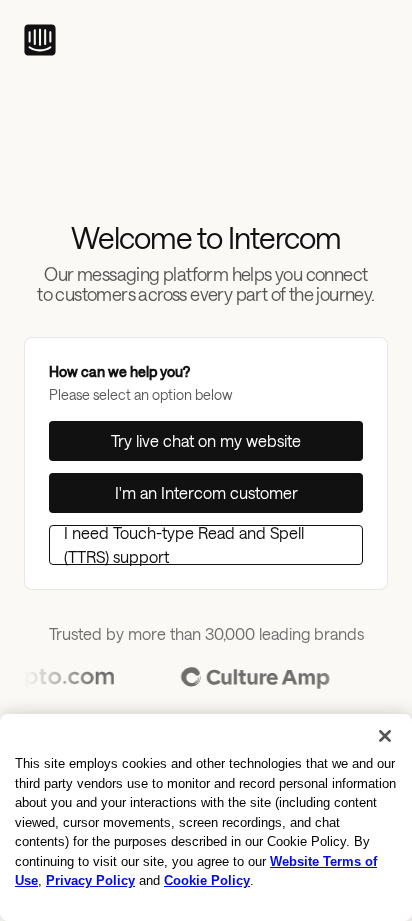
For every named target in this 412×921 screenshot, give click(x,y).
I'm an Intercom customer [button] (206, 492)
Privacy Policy (90, 880)
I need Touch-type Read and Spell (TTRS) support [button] (184, 545)
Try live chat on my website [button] (206, 440)
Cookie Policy (207, 880)
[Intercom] (40, 40)
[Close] (385, 736)
